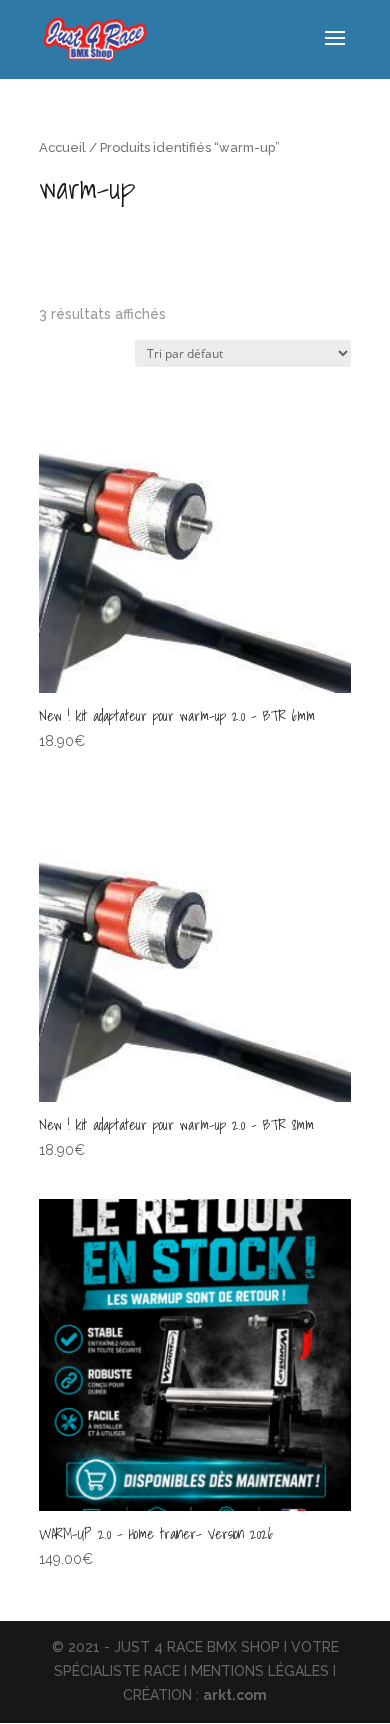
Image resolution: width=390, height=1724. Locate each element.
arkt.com (235, 1695)
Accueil (62, 147)
